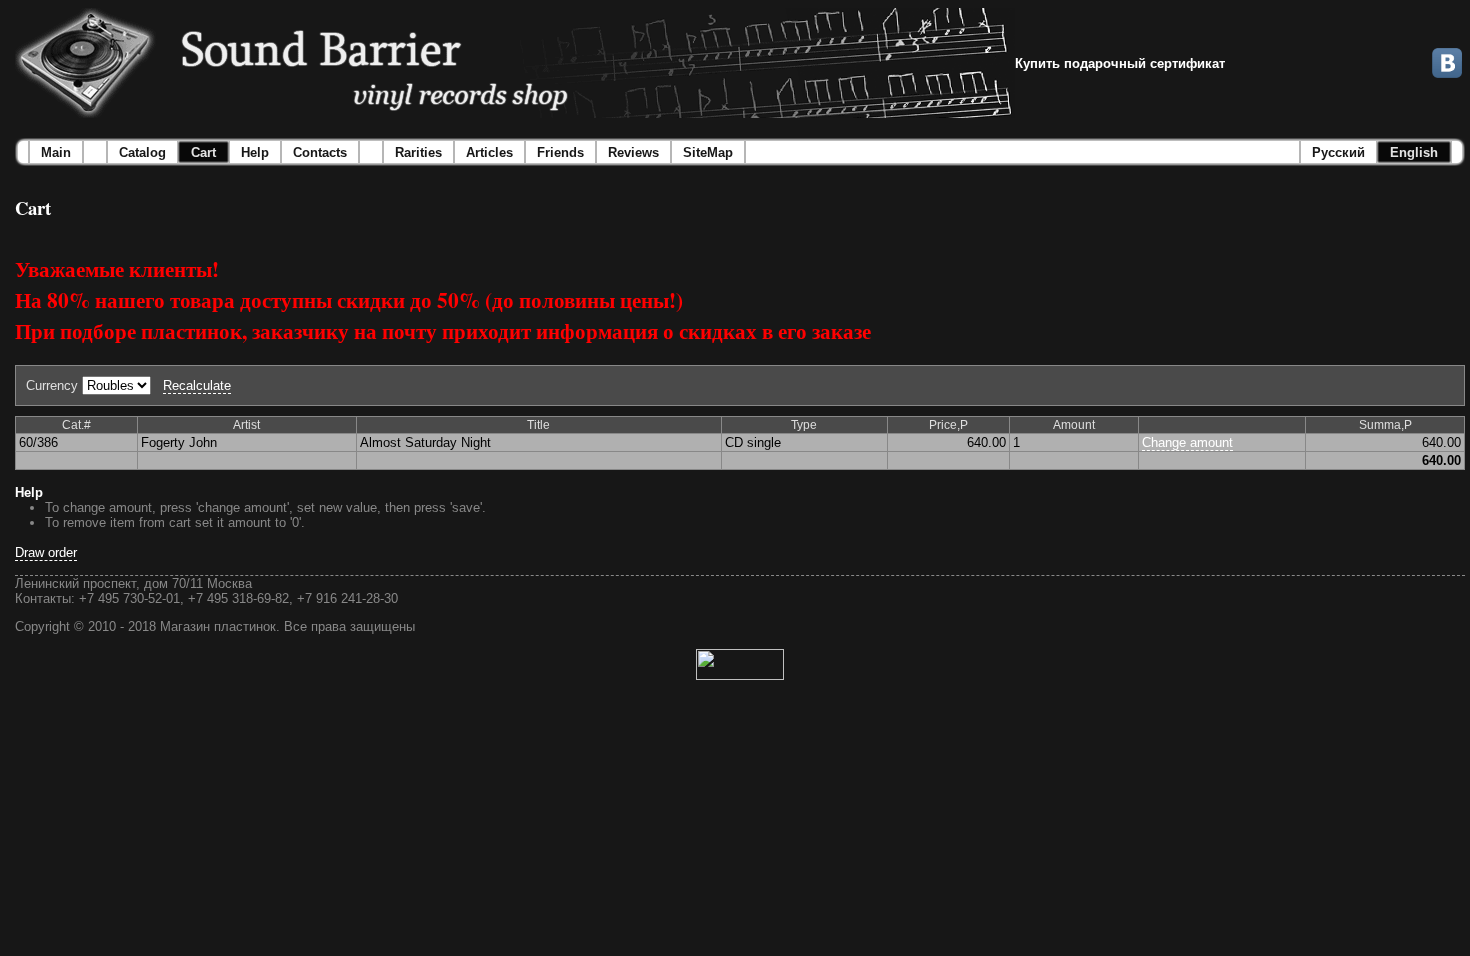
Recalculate (197, 385)
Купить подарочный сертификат (1120, 63)
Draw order (46, 552)
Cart (203, 152)
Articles (489, 152)
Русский (1338, 152)
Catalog (142, 152)
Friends (560, 152)
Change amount (1187, 442)
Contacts (320, 152)
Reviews (633, 152)
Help (255, 152)
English (1414, 152)
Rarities (418, 152)
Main (56, 152)
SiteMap (708, 152)
